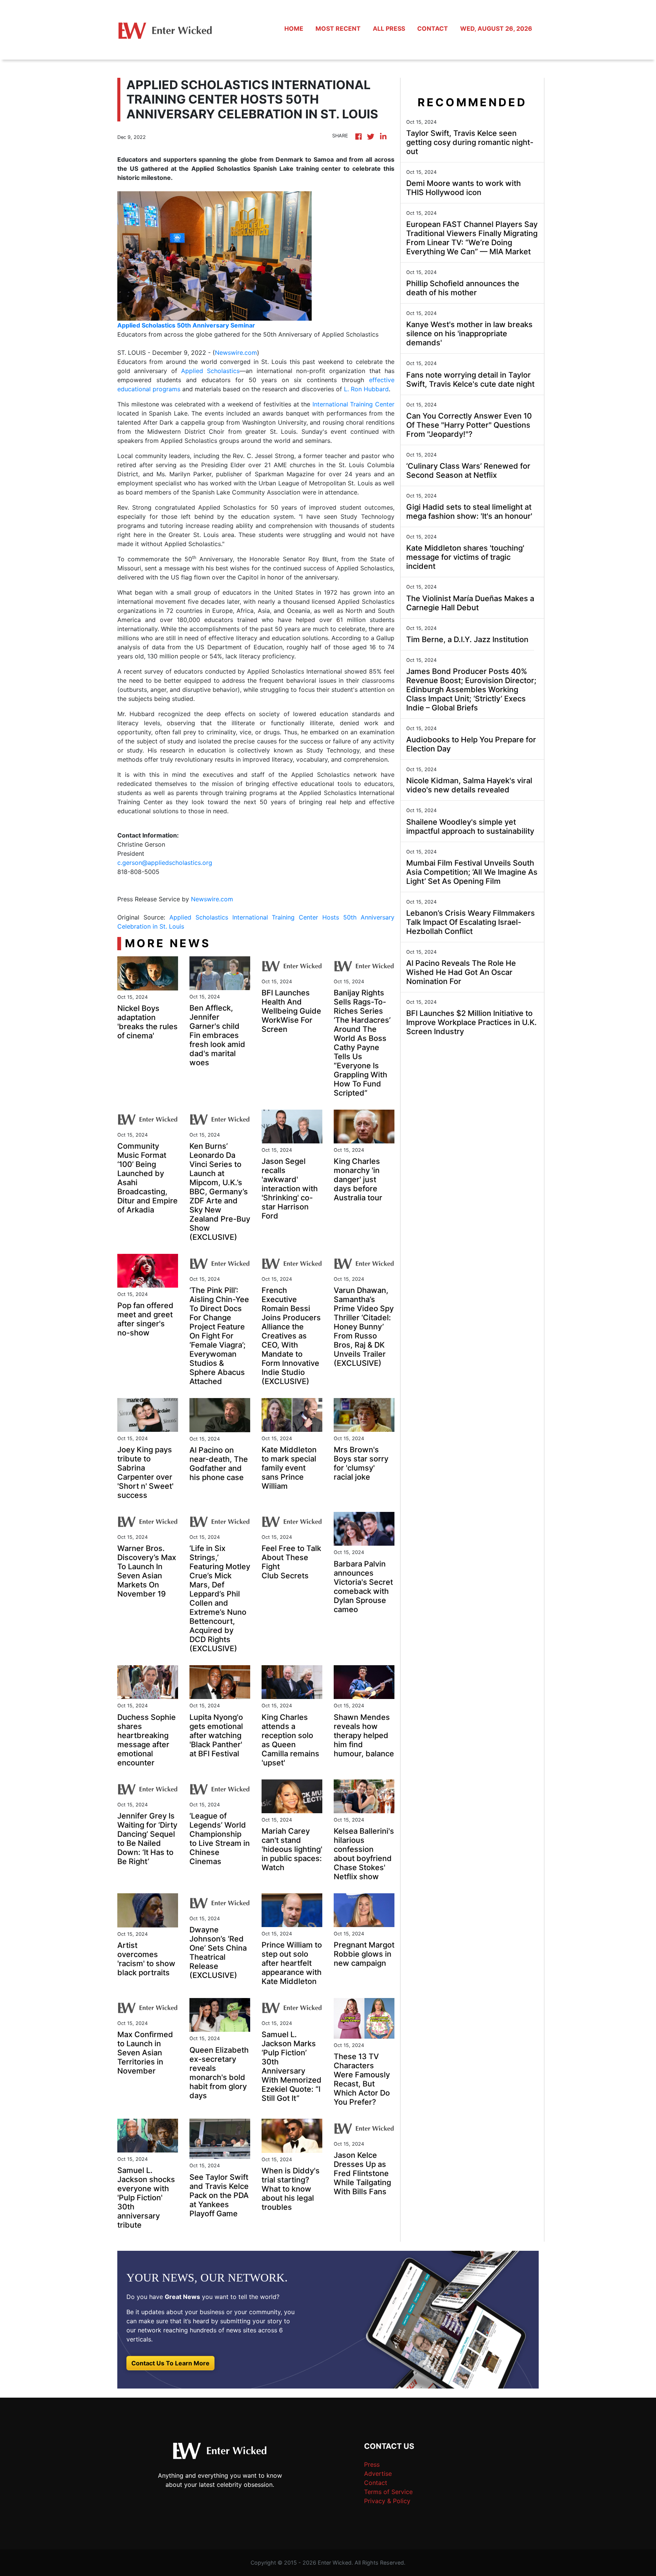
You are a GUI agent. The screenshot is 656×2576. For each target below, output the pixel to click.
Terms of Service (388, 2492)
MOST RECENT (338, 28)
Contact (376, 2483)
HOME (294, 28)
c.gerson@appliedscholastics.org (165, 863)
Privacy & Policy (387, 2501)
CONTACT (433, 28)
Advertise (378, 2474)
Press (372, 2464)
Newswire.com (236, 353)
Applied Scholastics (210, 371)
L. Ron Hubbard (366, 389)
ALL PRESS (389, 28)
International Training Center (353, 404)
